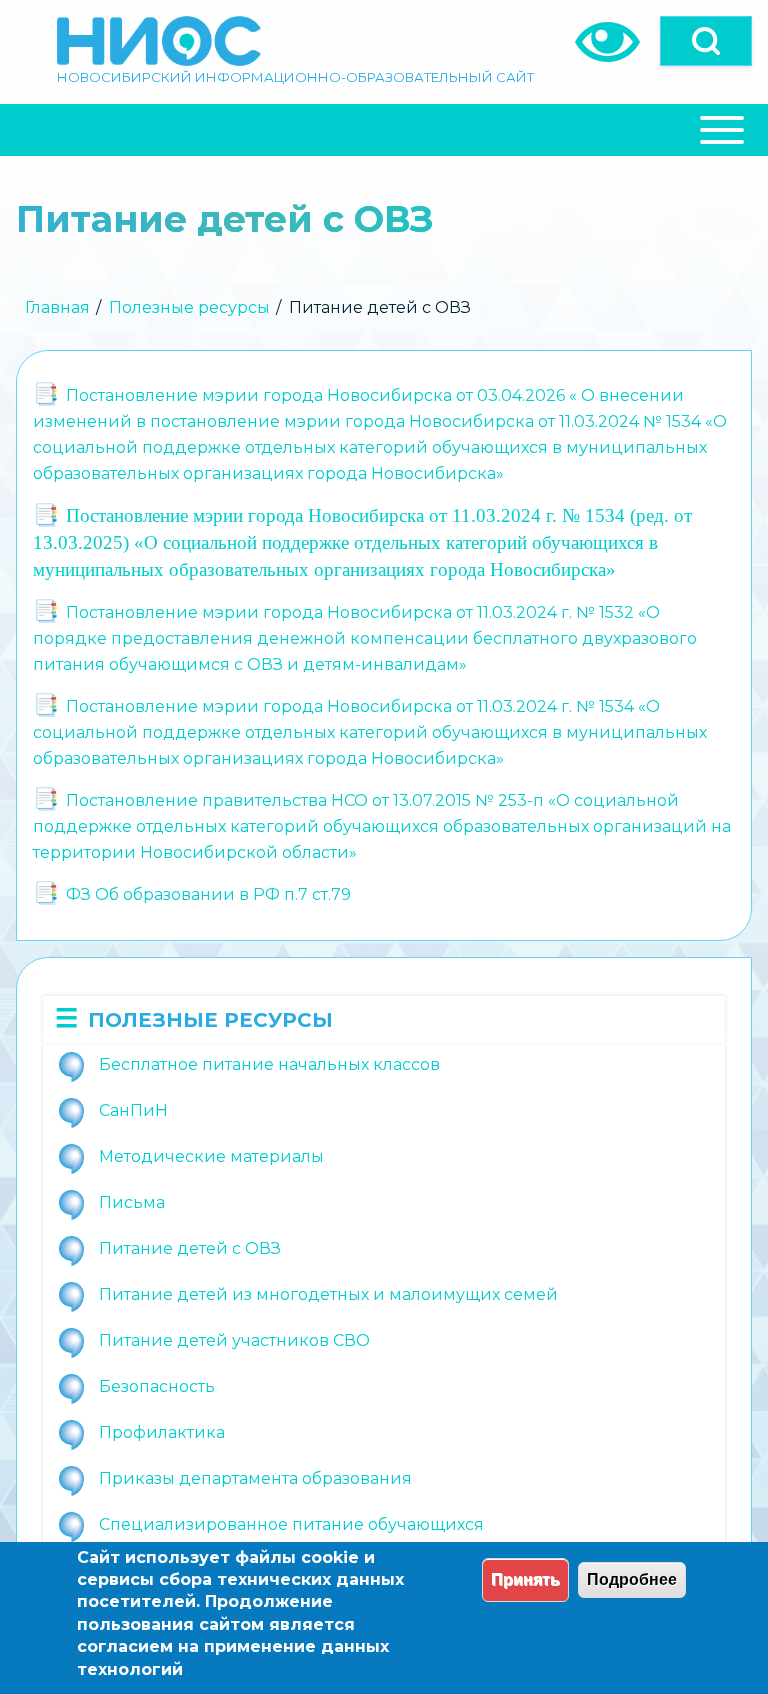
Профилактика (162, 1432)
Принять (525, 1579)
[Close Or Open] (384, 130)
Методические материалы (211, 1156)
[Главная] (159, 41)
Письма (132, 1202)
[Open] (706, 41)
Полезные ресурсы (189, 307)
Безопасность (157, 1386)
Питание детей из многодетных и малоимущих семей (328, 1294)
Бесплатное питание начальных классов (269, 1064)
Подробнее (632, 1579)
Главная (57, 307)
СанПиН (133, 1110)
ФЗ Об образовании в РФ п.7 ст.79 (208, 894)
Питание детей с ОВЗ (190, 1248)
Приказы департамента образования (255, 1478)
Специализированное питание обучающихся (291, 1524)
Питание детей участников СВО (234, 1340)
